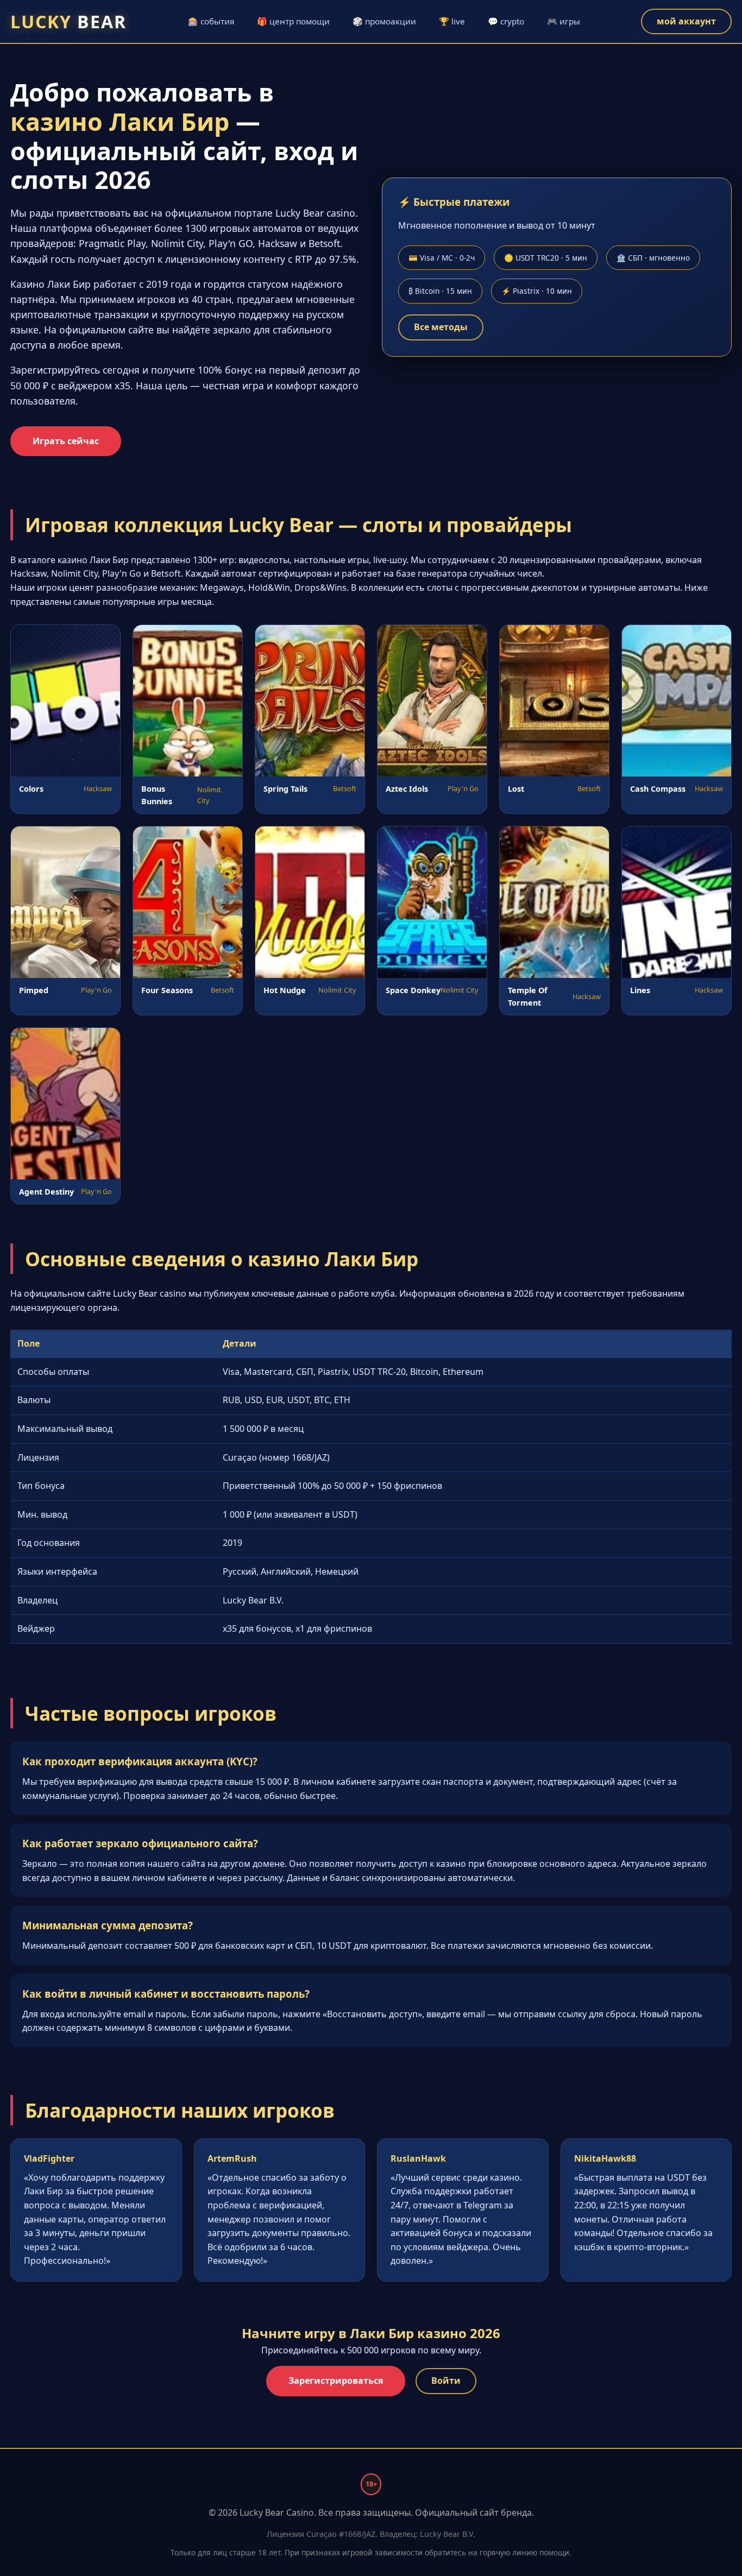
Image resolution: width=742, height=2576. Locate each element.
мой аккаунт (686, 21)
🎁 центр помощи (293, 21)
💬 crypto (506, 21)
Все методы (441, 327)
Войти (446, 2381)
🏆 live (452, 21)
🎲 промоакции (384, 21)
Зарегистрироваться (336, 2381)
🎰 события (211, 21)
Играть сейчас (66, 441)
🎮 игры (564, 21)
